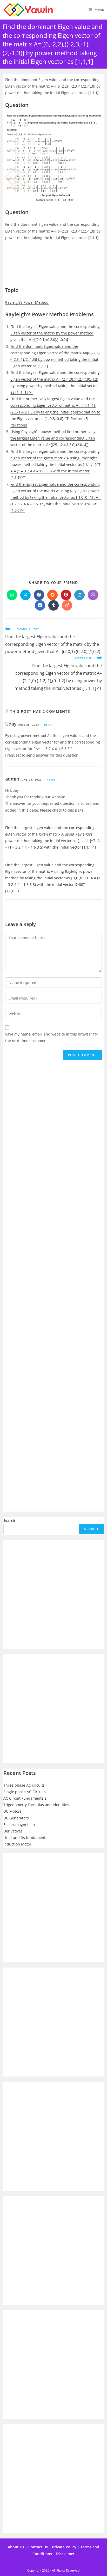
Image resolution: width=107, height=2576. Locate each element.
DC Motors (12, 1811)
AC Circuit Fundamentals (25, 1798)
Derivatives (13, 1831)
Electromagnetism (19, 1825)
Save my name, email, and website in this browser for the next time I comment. (52, 1037)
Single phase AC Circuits (25, 1792)
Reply (49, 724)
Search (9, 1520)
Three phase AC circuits (24, 1785)
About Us (16, 2547)
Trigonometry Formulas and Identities (36, 1805)
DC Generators (16, 1818)
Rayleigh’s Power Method (27, 302)
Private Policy (64, 2547)
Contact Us (38, 2547)
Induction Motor (17, 1844)
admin (12, 779)
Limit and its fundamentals (27, 1838)
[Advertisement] (53, 266)
